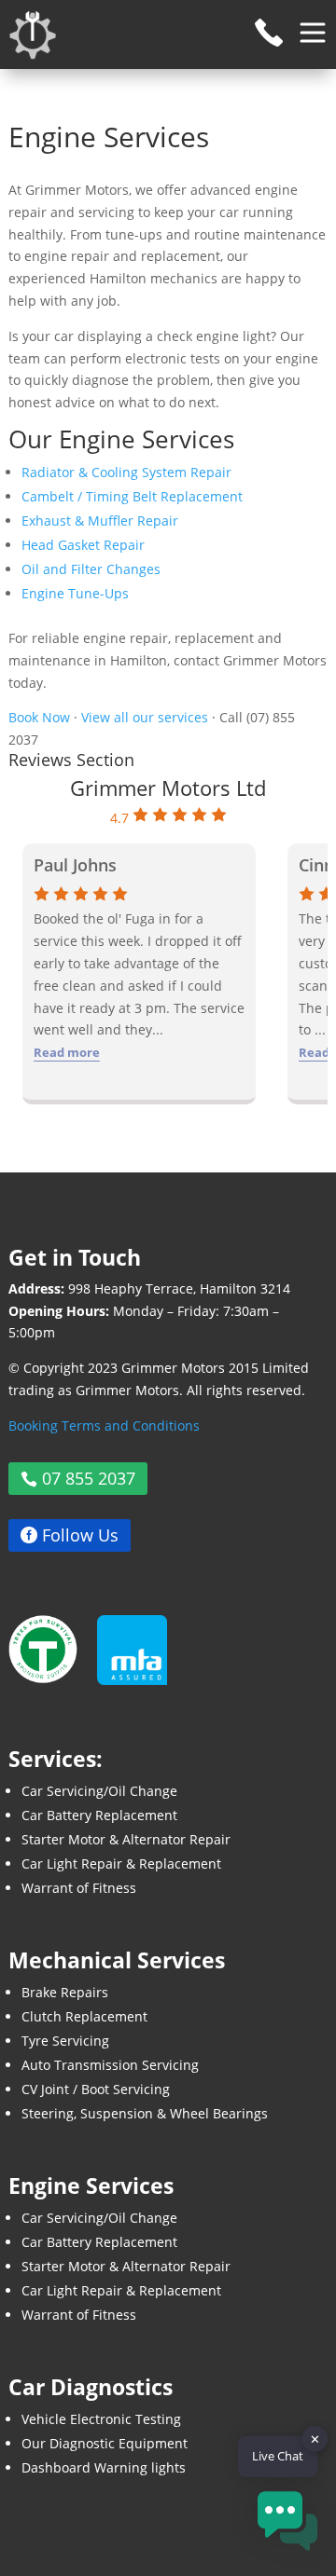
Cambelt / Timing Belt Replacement (132, 496)
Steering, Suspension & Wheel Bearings (145, 2113)
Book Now (39, 717)
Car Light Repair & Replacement (121, 1863)
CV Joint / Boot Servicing (96, 2089)
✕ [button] (315, 2439)
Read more (67, 1052)
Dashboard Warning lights (104, 2467)
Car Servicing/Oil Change (99, 1791)
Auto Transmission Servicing (110, 2065)
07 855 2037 (89, 1479)
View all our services (145, 717)
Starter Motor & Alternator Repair (126, 1839)
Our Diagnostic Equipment (105, 2443)
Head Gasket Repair (83, 545)
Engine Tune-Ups (75, 593)
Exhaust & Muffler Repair (100, 521)
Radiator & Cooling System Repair (126, 472)
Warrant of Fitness (79, 1888)
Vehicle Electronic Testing (101, 2419)
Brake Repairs (65, 1992)
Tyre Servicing (65, 2041)
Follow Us (80, 1535)
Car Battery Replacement (99, 1815)
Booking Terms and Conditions (104, 1425)
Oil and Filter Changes (91, 569)
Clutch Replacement (84, 2016)
